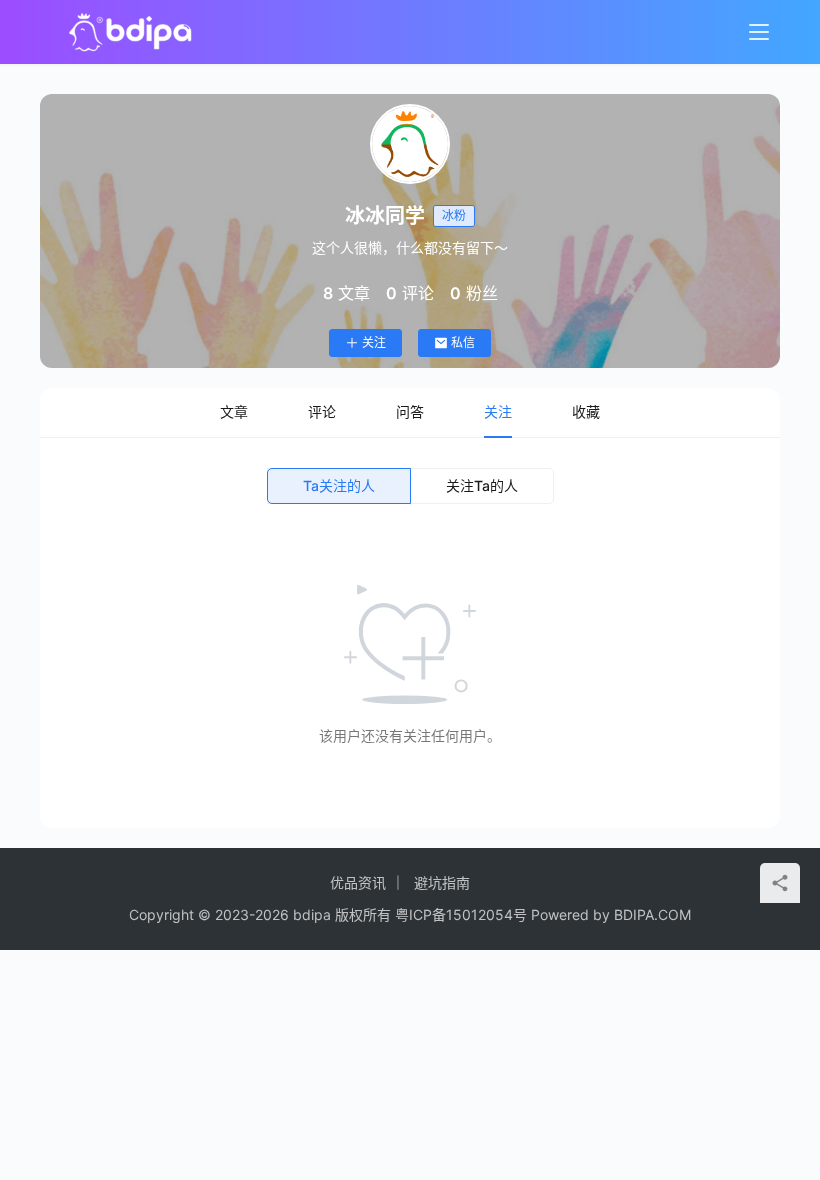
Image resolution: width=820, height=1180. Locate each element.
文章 (234, 411)
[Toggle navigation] (759, 32)
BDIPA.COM (652, 914)
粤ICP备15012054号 (461, 914)
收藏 (586, 411)
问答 (410, 411)
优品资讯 (358, 882)
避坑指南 (442, 882)
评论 (322, 411)
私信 (463, 342)
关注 (374, 342)
